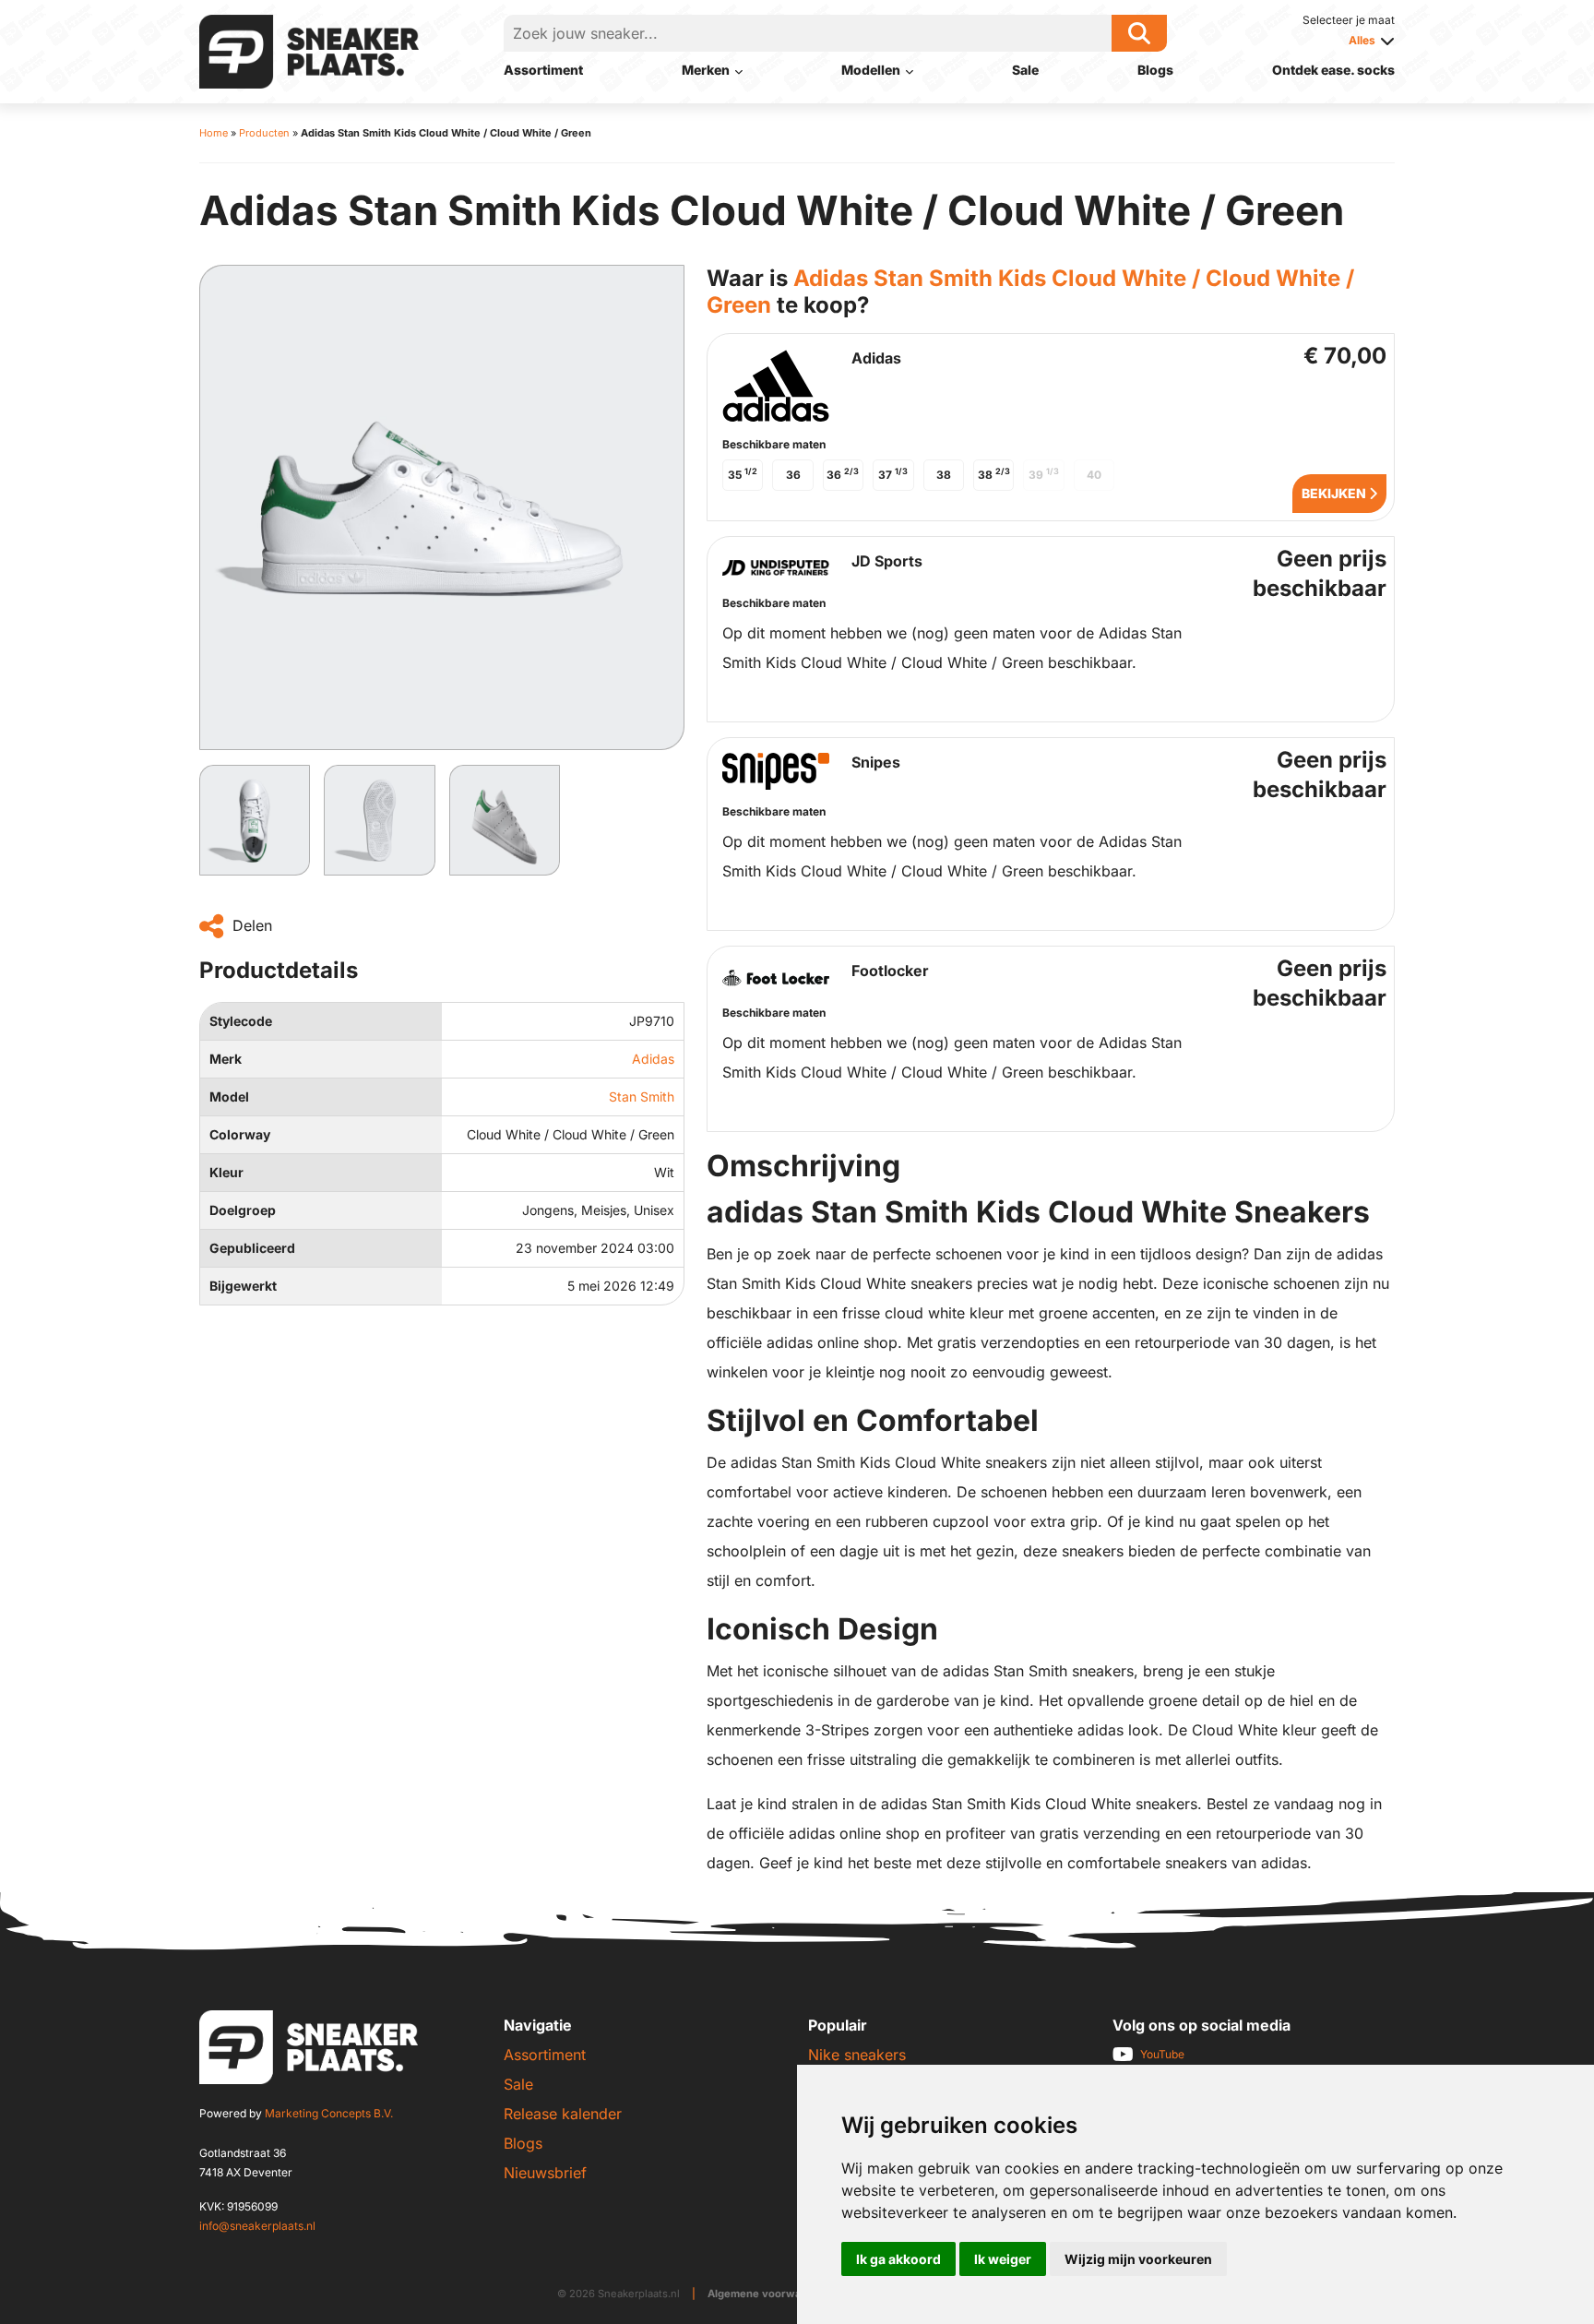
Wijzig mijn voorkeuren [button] (1138, 2259)
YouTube (1162, 2054)
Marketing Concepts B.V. (329, 2113)
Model (229, 1096)
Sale (1025, 70)
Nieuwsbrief (545, 2173)
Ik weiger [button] (1003, 2259)
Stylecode (241, 1021)
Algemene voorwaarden (770, 2294)
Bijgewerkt (243, 1286)
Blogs (1155, 70)
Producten (264, 133)
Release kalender (563, 2114)
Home (214, 133)
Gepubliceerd (252, 1248)
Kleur (226, 1172)
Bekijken (1335, 493)
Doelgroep (243, 1210)
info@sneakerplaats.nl (257, 2226)
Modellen (871, 70)
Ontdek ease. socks (1333, 70)
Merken (706, 70)
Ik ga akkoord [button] (898, 2259)
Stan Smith (642, 1096)
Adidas (653, 1059)
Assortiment (543, 70)
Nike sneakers (857, 2055)
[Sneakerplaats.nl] (309, 50)
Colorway (240, 1134)
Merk (226, 1059)
